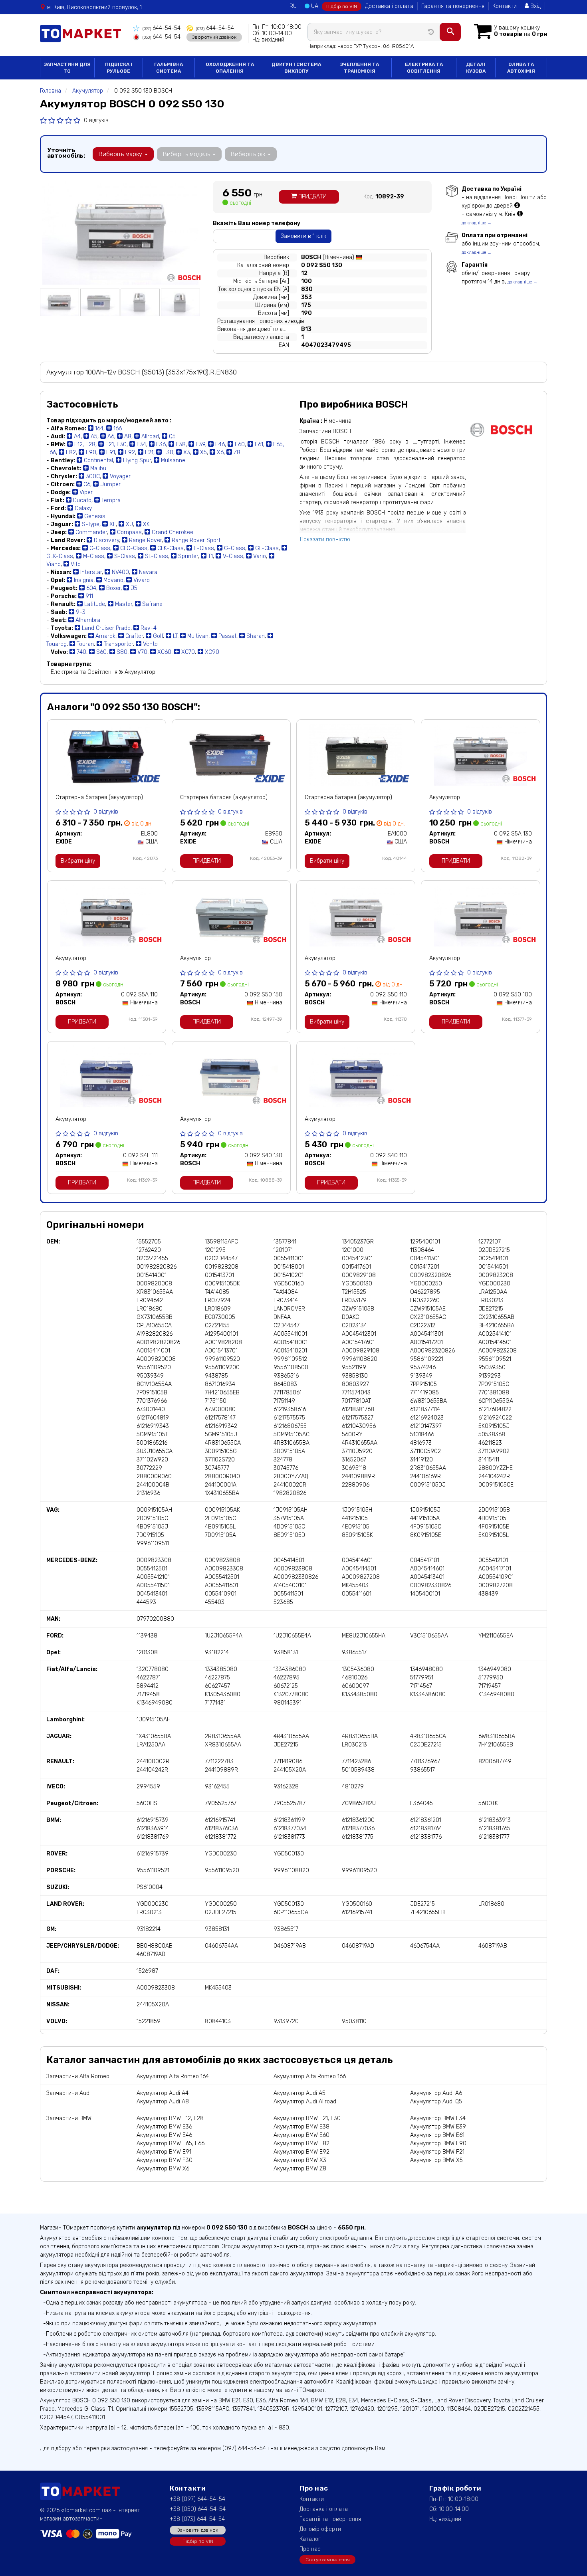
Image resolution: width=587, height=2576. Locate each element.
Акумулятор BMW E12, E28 (170, 2118)
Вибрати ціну (78, 861)
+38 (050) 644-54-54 (198, 2509)
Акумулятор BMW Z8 (300, 2169)
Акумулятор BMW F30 (165, 2160)
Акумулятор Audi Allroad (305, 2102)
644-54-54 (162, 28)
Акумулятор (445, 797)
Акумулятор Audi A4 (163, 2093)
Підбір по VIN (342, 6)
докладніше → (477, 223)
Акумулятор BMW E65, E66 (171, 2143)
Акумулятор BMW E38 (301, 2127)
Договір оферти (320, 2529)
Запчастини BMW (69, 2118)
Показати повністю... (327, 540)
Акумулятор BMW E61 (437, 2135)
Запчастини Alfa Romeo (78, 2076)
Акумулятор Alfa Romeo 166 (310, 2076)
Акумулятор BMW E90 (438, 2143)
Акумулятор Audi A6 (436, 2093)
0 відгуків (96, 120)
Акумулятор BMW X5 (436, 2160)
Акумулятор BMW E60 (301, 2135)
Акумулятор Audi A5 (299, 2093)
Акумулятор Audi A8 (163, 2102)
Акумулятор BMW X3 (300, 2160)
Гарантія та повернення (453, 6)
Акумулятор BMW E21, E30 (307, 2118)
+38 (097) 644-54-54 (197, 2499)
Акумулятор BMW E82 (301, 2143)
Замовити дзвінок (198, 2530)
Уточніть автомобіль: (66, 153)
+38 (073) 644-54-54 (197, 2519)
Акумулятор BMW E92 (301, 2152)
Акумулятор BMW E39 (438, 2127)
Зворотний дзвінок (214, 37)
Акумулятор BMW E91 (164, 2152)
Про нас (310, 2549)
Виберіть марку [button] (121, 154)
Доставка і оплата (389, 6)
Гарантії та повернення (330, 2519)
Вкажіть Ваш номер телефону (257, 223)
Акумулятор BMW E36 (164, 2127)
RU (293, 6)
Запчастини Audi (68, 2093)
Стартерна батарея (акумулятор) (99, 797)
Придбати (312, 197)
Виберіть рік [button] (249, 154)
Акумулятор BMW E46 (164, 2135)
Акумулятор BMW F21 (437, 2152)
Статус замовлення (328, 2560)
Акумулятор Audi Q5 (436, 2102)
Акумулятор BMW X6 (163, 2169)
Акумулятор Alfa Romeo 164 (173, 2076)
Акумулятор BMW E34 (438, 2118)
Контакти (505, 6)
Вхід (535, 6)
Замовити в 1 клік (303, 236)
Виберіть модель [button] (187, 154)
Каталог (310, 2539)
